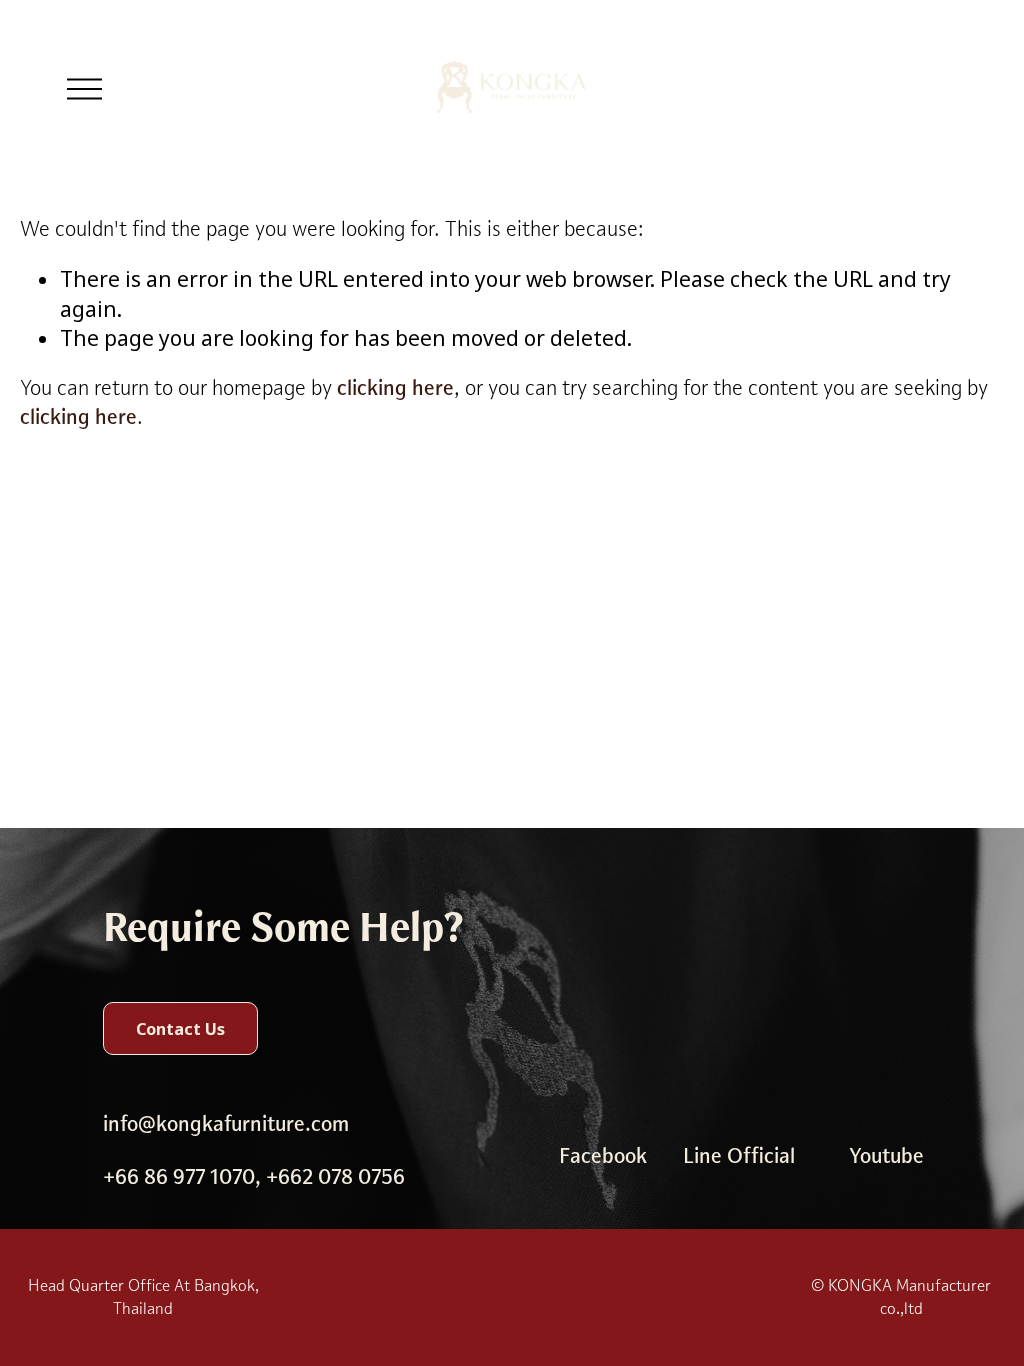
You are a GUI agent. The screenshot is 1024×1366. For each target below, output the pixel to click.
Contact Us (180, 1029)
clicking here (395, 388)
